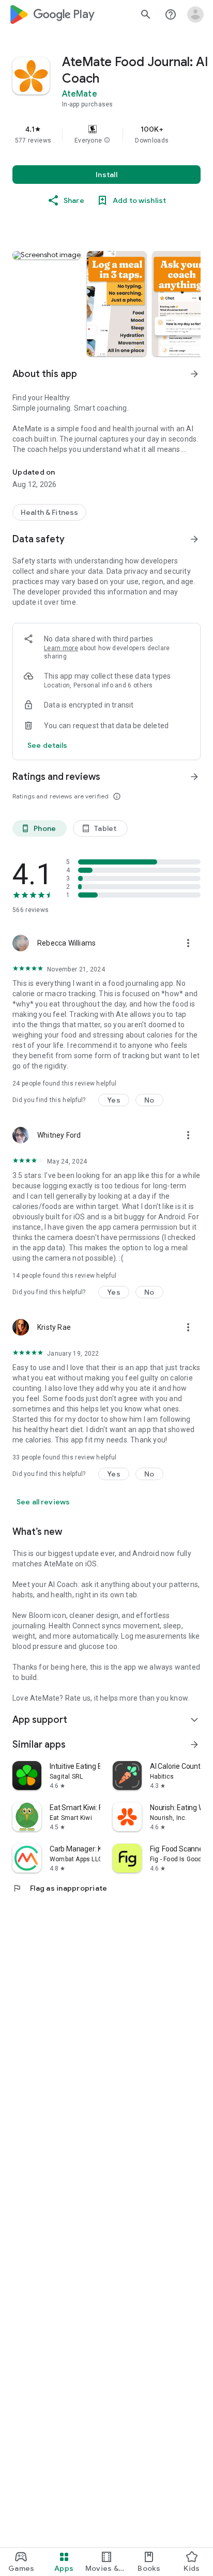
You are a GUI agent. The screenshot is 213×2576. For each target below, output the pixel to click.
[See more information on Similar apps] (194, 1745)
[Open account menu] (195, 14)
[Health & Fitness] (49, 512)
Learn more (61, 648)
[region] (106, 134)
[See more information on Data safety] (194, 539)
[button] (107, 140)
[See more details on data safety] (48, 745)
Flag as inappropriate (60, 1888)
